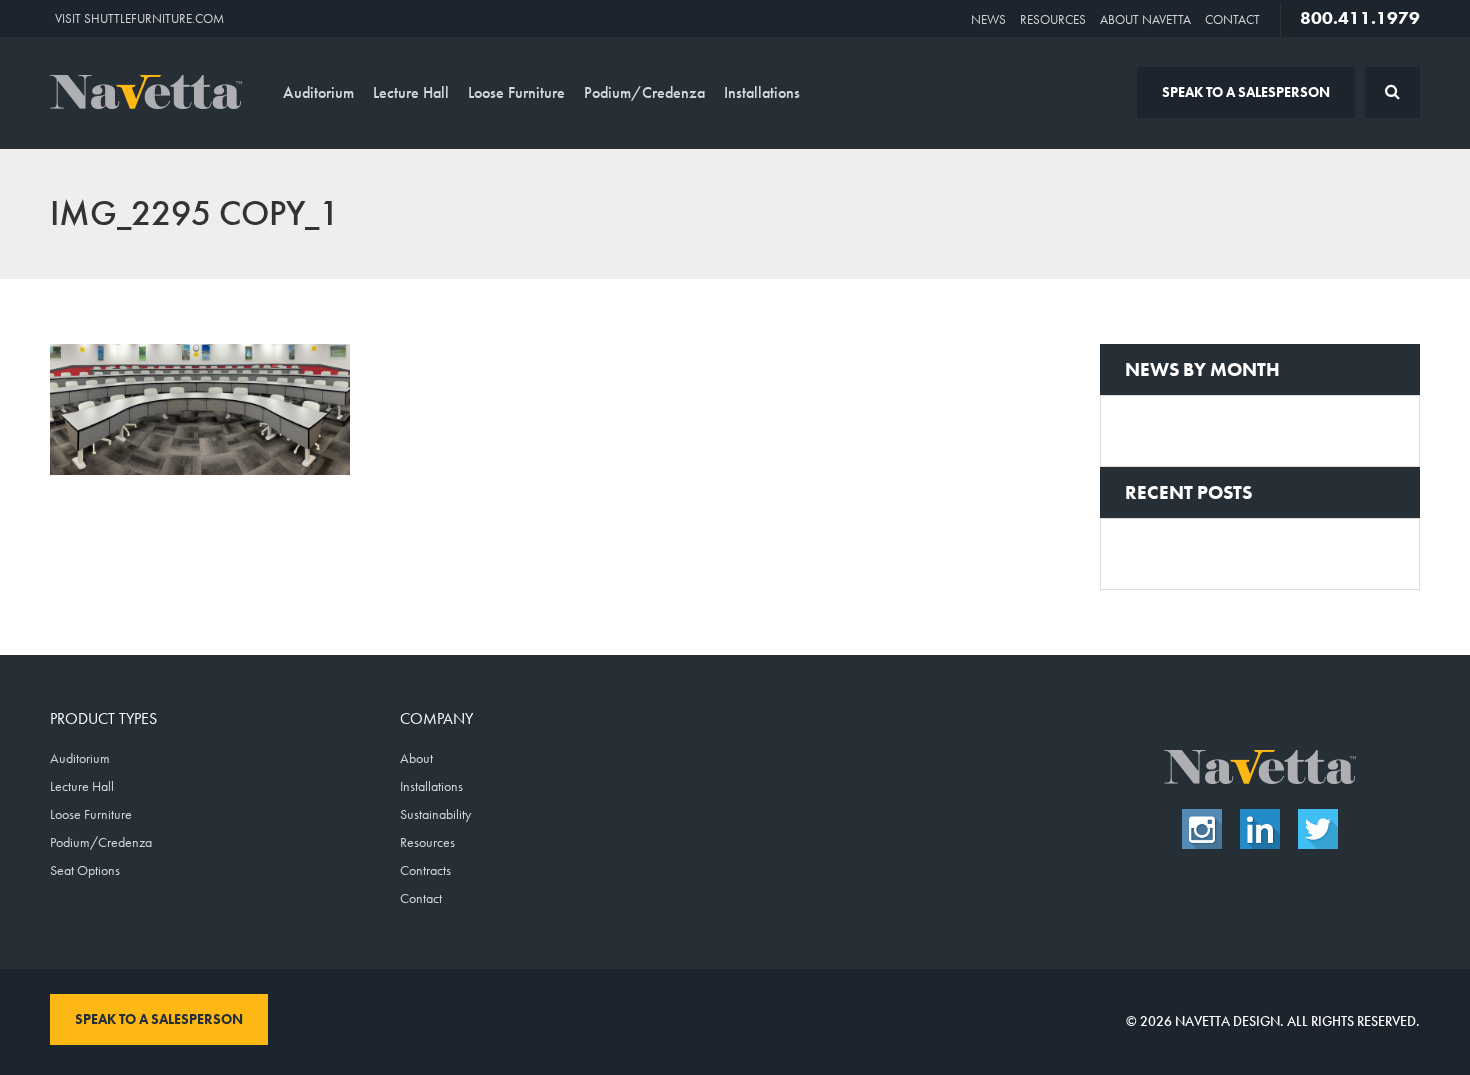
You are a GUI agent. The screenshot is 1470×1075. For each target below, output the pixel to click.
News (988, 19)
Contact (1232, 19)
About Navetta (1145, 19)
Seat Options (85, 870)
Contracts (425, 870)
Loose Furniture (516, 92)
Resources (1053, 19)
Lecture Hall (411, 92)
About (416, 758)
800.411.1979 (1360, 18)
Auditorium (318, 92)
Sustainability (435, 814)
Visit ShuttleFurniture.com (139, 18)
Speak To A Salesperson (1246, 92)
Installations (762, 92)
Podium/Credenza (644, 92)
